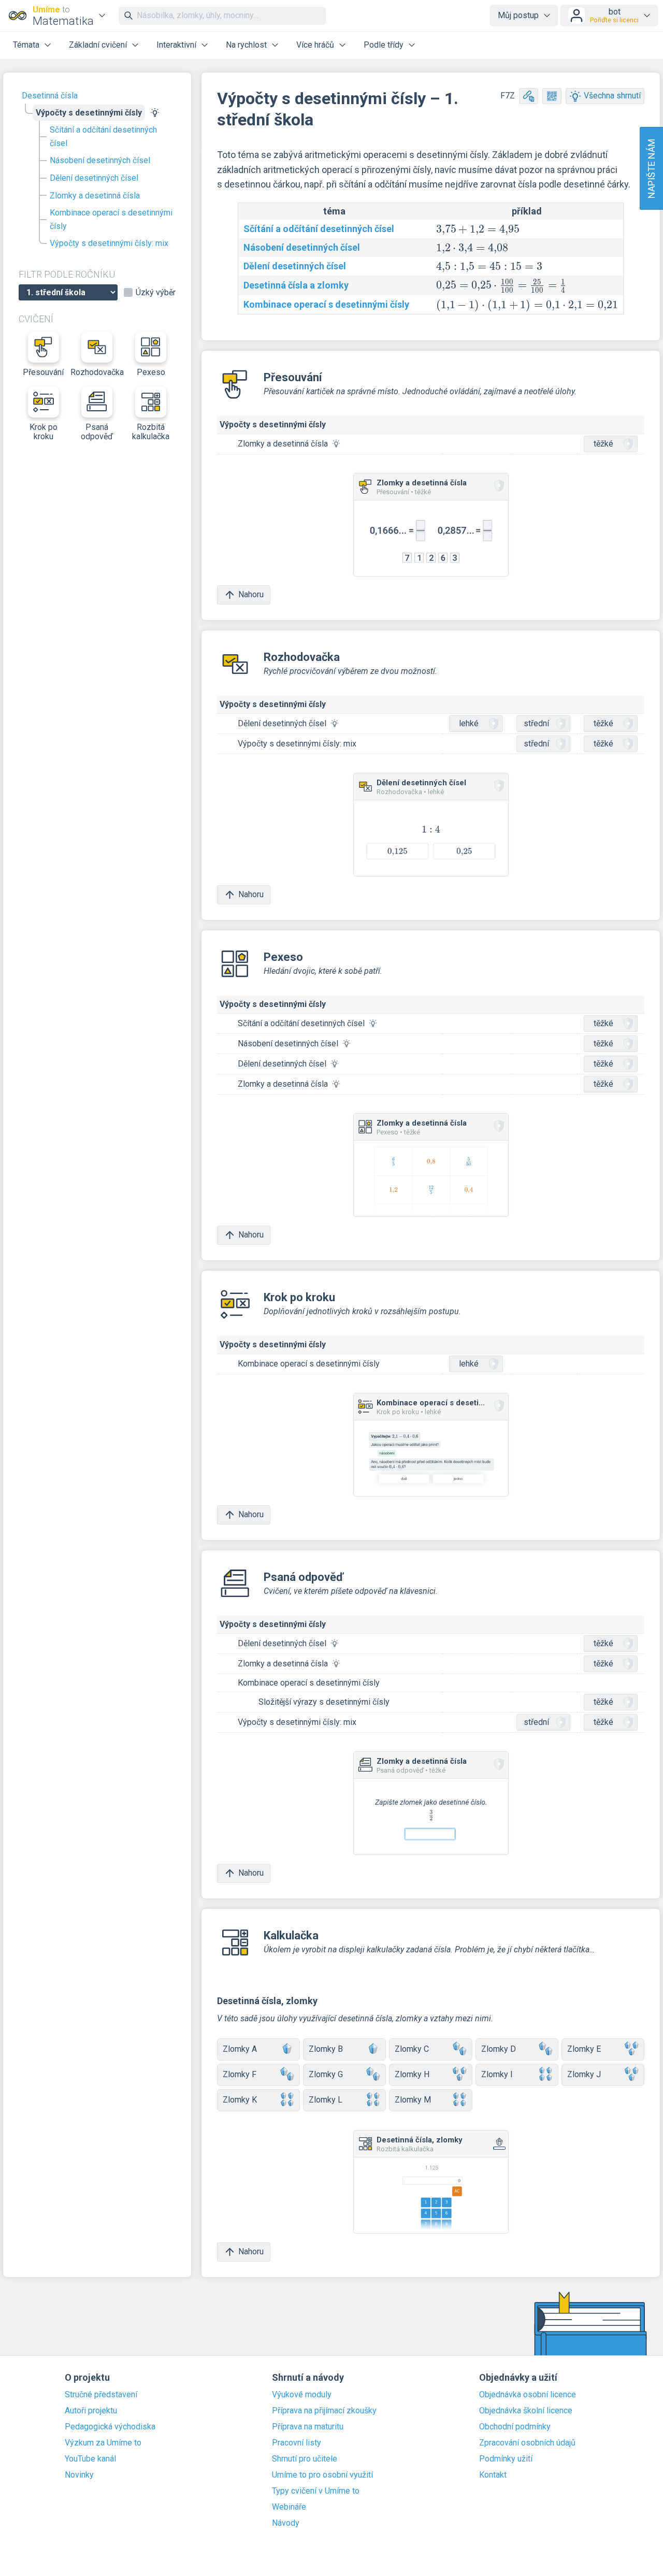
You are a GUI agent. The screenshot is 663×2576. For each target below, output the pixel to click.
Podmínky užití (506, 2459)
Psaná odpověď (97, 432)
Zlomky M (413, 2100)
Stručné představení (101, 2395)
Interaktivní (176, 45)
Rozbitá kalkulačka (151, 432)
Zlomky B (326, 2049)
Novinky (79, 2475)
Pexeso (151, 372)
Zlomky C (412, 2049)
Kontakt (493, 2475)
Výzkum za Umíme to (103, 2443)
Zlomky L (326, 2100)
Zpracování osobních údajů (527, 2443)
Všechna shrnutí (612, 96)
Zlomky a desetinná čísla (95, 196)
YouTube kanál (90, 2459)
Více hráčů (315, 45)
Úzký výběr (156, 293)
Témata (26, 45)
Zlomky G (326, 2074)
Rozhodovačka (97, 372)
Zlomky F (240, 2074)
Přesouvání (43, 372)
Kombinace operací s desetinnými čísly (111, 219)
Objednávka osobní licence (528, 2395)
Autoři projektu (91, 2411)
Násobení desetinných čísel (100, 160)
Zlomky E (584, 2049)
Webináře (289, 2507)
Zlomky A (240, 2049)
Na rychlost (246, 45)
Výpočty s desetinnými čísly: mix (109, 243)
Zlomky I (497, 2074)
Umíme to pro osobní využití (322, 2475)
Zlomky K (240, 2100)
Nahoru (251, 594)
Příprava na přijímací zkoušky (324, 2411)
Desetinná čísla (50, 96)
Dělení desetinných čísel (94, 178)
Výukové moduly (302, 2395)
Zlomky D (499, 2049)
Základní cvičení (98, 45)
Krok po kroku (44, 432)
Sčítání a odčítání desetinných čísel (103, 136)
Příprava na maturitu (308, 2427)
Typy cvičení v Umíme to (316, 2491)
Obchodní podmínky (515, 2427)
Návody (286, 2523)
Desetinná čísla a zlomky (296, 285)
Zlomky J (584, 2074)
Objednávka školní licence (526, 2411)
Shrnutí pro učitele (305, 2459)
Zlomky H (412, 2074)
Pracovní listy (297, 2443)
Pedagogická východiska (110, 2427)
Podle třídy (384, 45)
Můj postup (518, 15)
